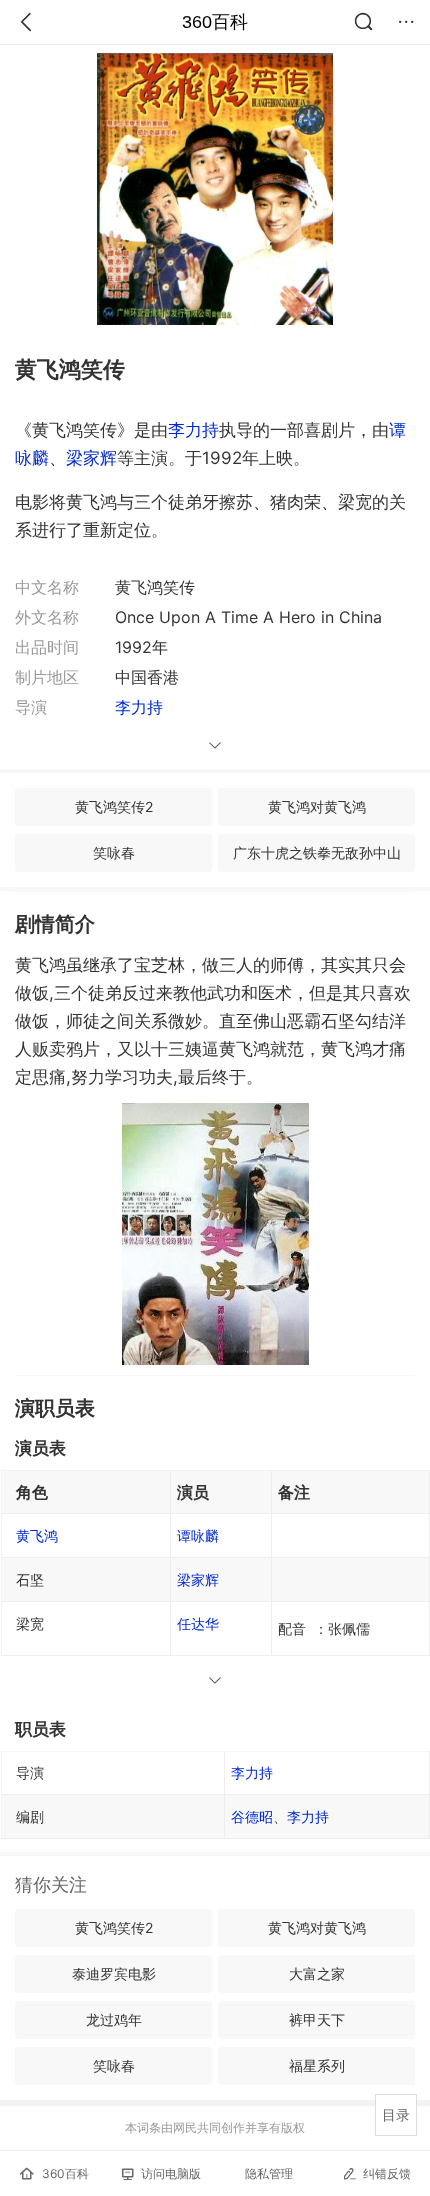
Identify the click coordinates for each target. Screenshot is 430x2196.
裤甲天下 (317, 2019)
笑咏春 (114, 852)
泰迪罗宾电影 (114, 1973)
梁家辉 (91, 458)
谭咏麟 (198, 1535)
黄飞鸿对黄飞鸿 (317, 806)
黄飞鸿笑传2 (114, 806)
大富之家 (317, 1973)
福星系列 (317, 2065)
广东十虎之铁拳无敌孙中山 (317, 852)
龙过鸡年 (114, 2019)
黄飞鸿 (37, 1535)
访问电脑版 (171, 2173)
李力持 (193, 430)
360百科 (215, 22)
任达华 (198, 1623)
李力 (252, 1772)
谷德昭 (252, 1816)
